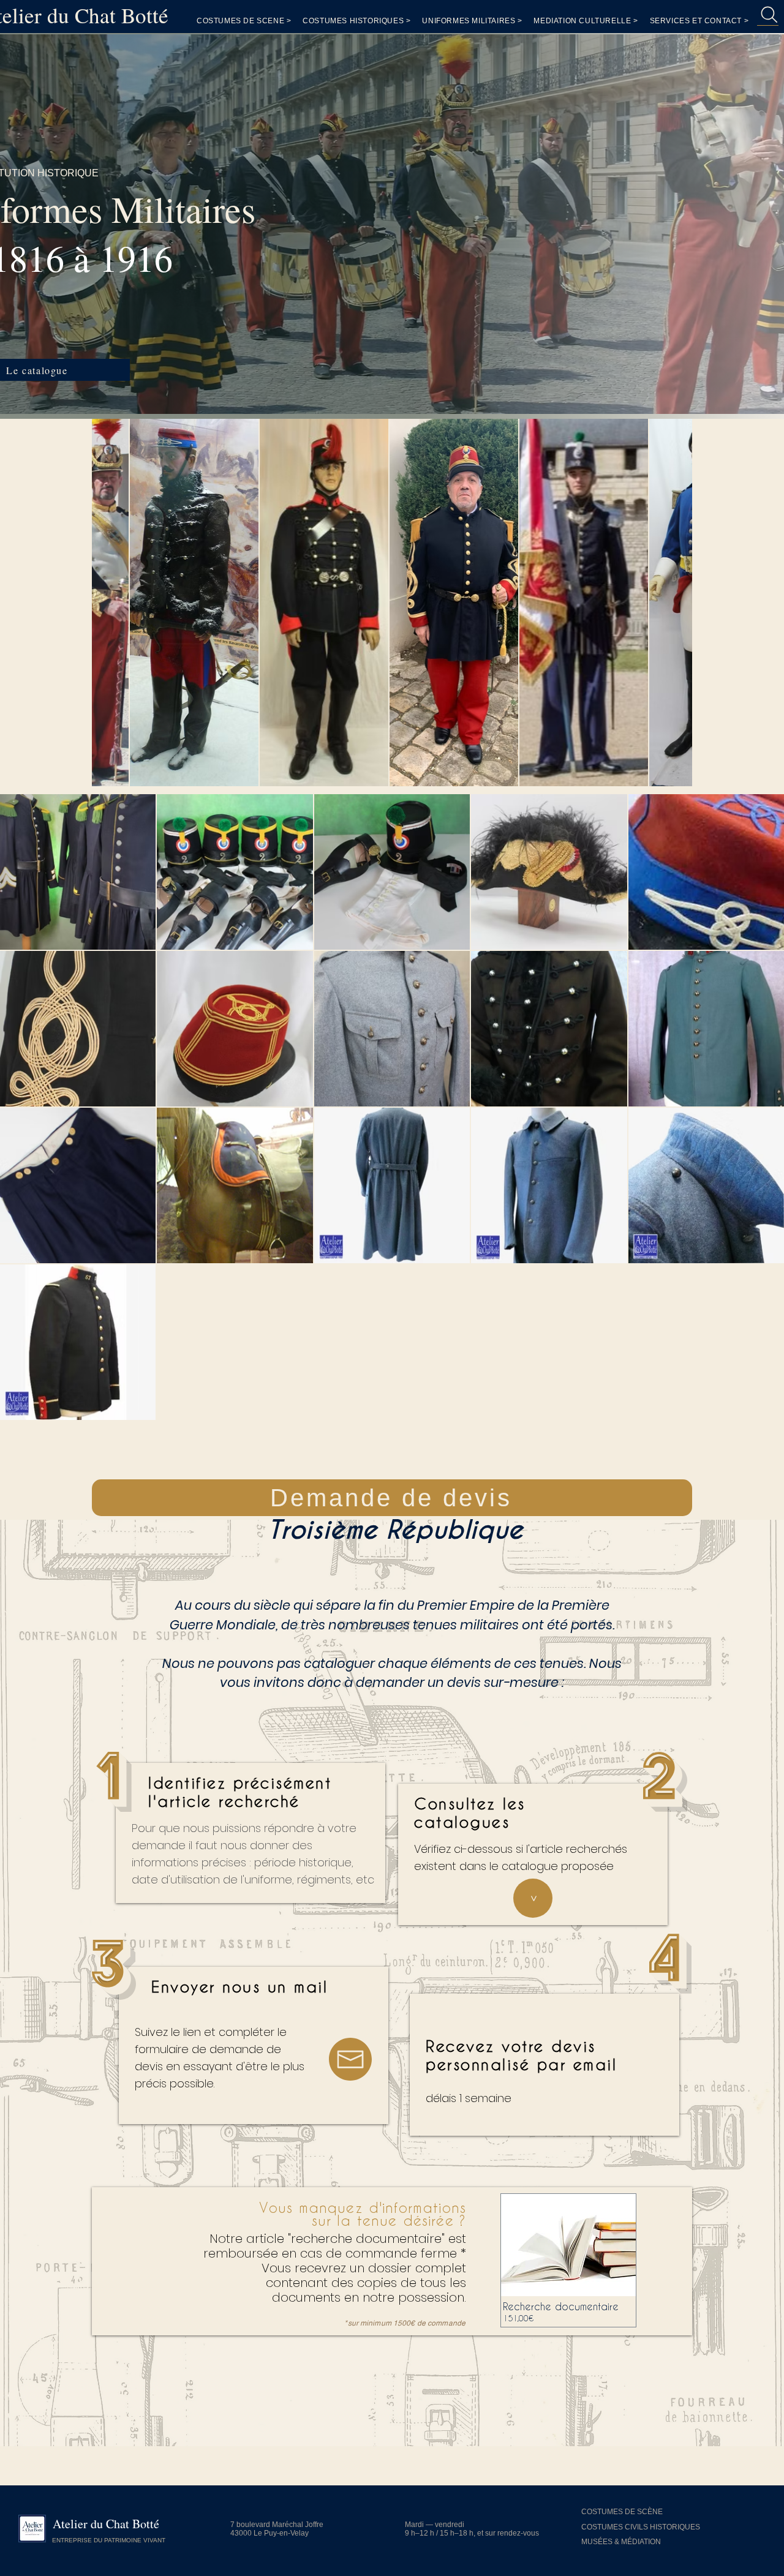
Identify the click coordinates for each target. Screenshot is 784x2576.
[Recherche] (768, 15)
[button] (699, 21)
